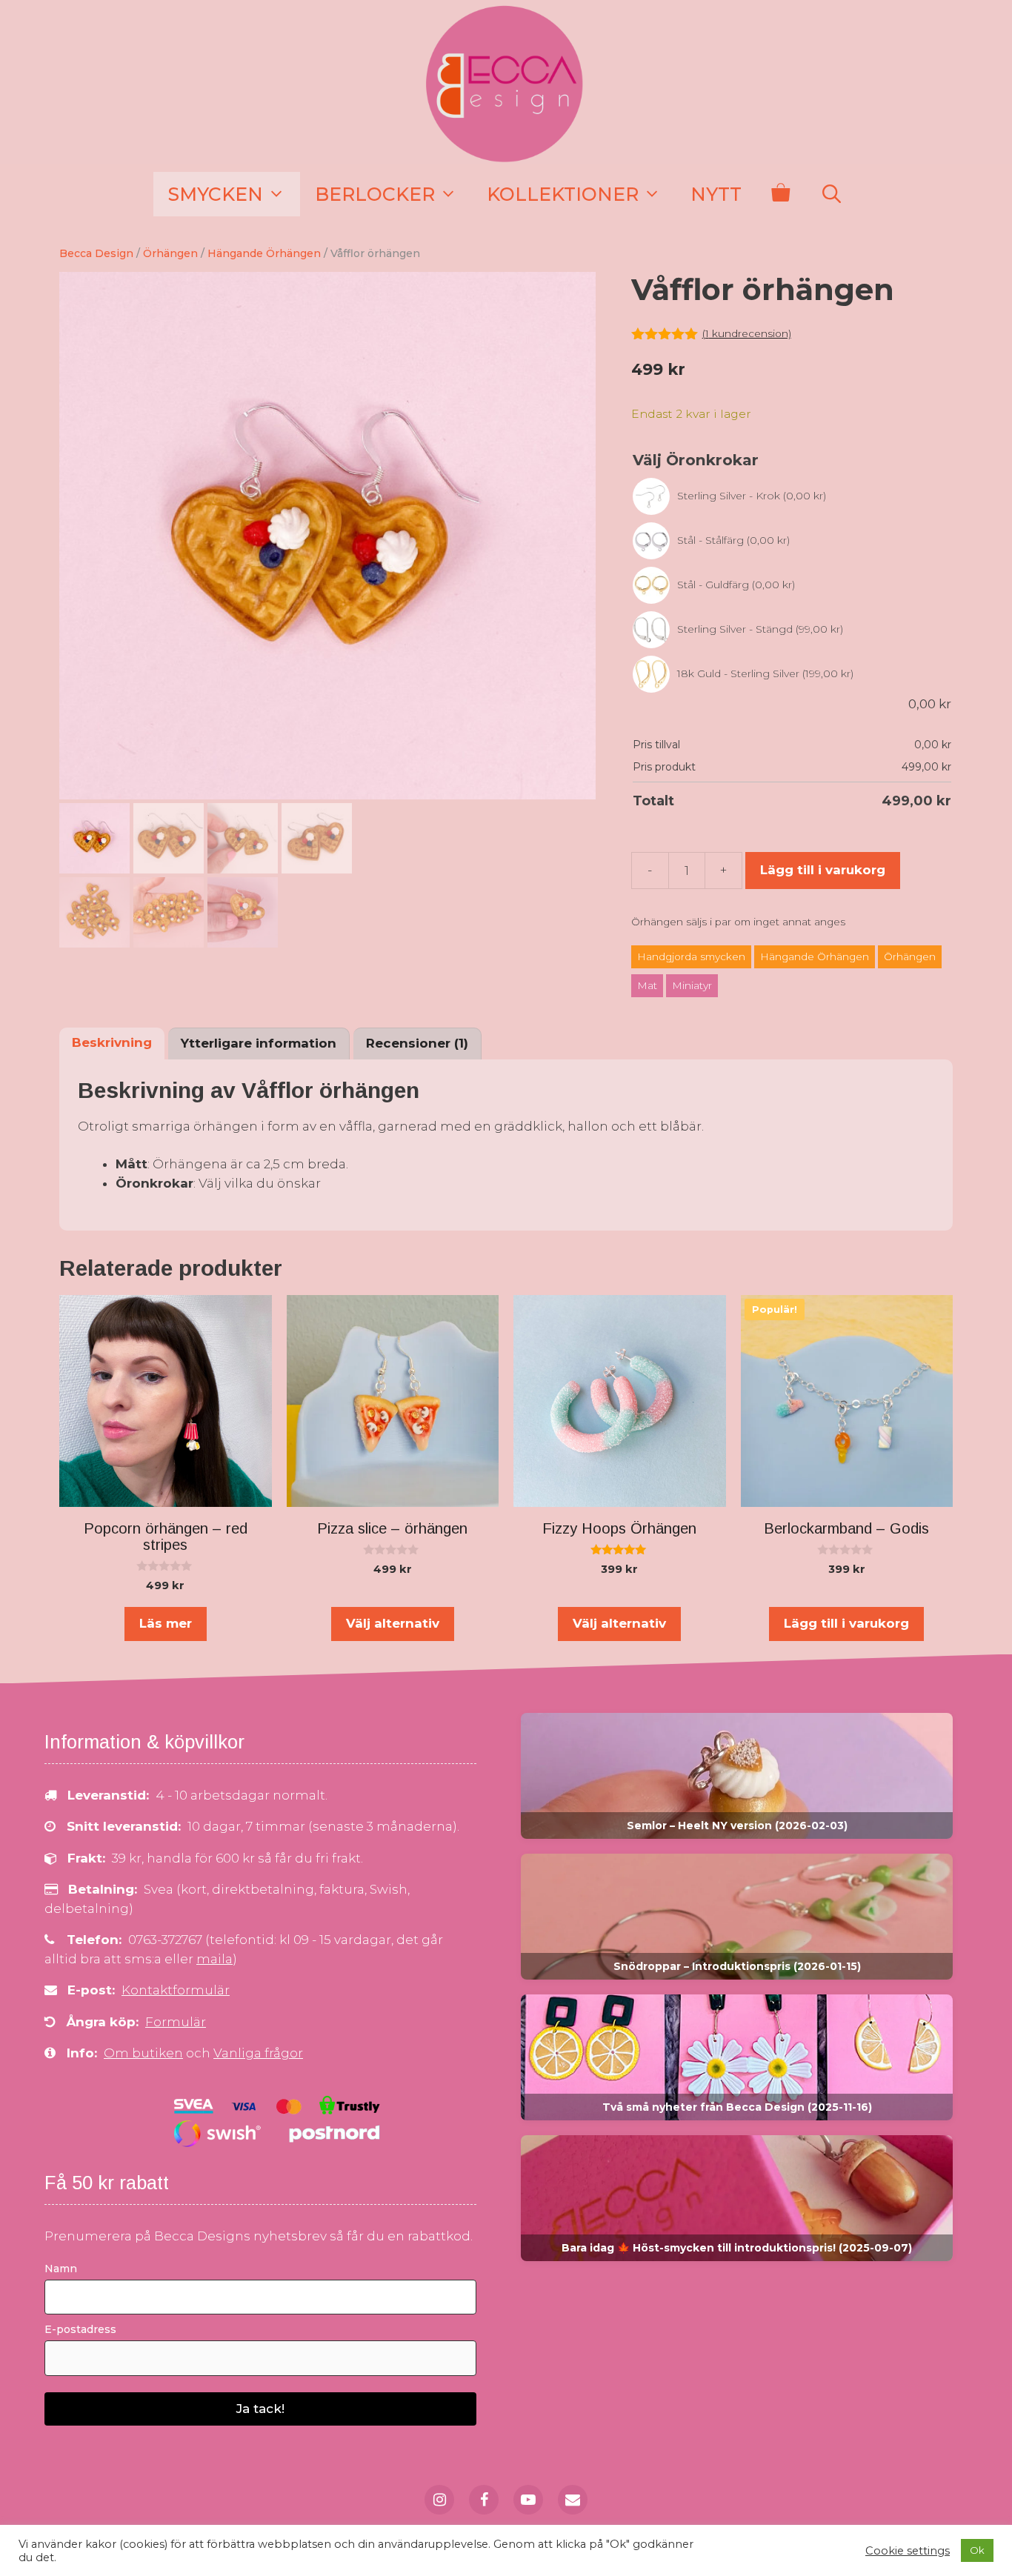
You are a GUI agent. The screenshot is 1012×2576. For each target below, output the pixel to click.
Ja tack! (260, 2409)
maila (214, 1959)
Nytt (716, 194)
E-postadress (80, 2329)
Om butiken (143, 2053)
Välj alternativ (393, 1623)
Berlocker (375, 194)
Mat (647, 986)
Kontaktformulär (176, 1990)
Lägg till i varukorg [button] (846, 1623)
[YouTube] (528, 2500)
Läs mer (166, 1623)
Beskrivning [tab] (112, 1042)
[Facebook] (484, 2500)
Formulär (176, 2022)
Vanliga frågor (258, 2053)
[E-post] (573, 2500)
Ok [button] (977, 2550)
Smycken (216, 194)
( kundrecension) (747, 333)
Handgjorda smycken (691, 957)
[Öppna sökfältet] (831, 194)
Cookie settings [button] (908, 2551)
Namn (61, 2269)
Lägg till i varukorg (823, 870)
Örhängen (170, 253)
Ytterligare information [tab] (259, 1043)
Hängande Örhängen (264, 253)
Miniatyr (692, 986)
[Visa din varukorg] (780, 194)
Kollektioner (563, 194)
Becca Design (96, 253)
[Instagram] (439, 2500)
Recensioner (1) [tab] (417, 1043)
